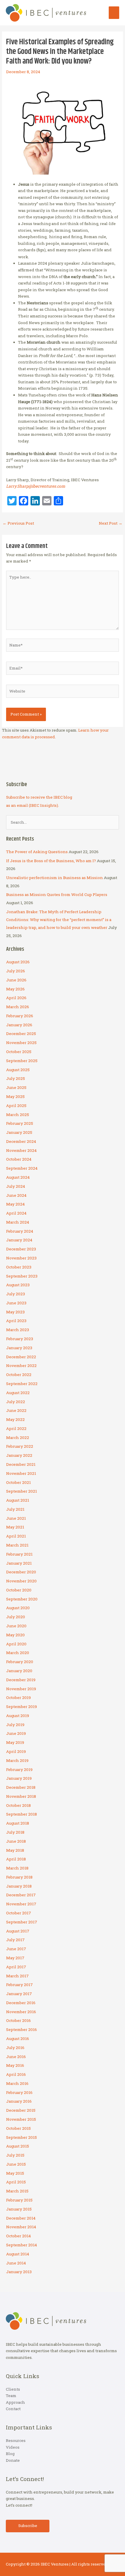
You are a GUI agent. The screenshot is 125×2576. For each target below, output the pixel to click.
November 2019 (21, 1689)
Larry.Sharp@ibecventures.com (36, 486)
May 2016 (15, 2065)
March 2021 (17, 1545)
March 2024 (18, 1222)
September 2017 (22, 1922)
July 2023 (16, 1294)
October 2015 (18, 2128)
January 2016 (19, 2101)
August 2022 (18, 1393)
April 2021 (16, 1536)
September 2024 (22, 1168)
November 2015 (21, 2119)
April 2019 (16, 1751)
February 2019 (19, 1770)
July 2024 (16, 1186)
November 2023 (21, 1258)
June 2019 (16, 1733)
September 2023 (22, 1276)
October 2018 (18, 1805)
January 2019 (19, 1778)
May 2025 (15, 1097)
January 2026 (19, 1025)
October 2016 (18, 2020)
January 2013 (19, 2272)
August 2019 (18, 1716)
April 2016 (16, 2074)
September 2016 (22, 2029)
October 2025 (19, 1052)
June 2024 (16, 1195)
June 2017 (16, 1949)
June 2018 (16, 1841)
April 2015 (16, 2182)
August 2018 (18, 1823)
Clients (13, 2389)
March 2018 (17, 1868)
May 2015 (15, 2173)
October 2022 (19, 1375)
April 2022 (16, 1428)
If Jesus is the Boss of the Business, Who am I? (51, 861)
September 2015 (22, 2137)
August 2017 (18, 1931)
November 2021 (21, 1473)
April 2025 (16, 1106)
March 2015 (17, 2191)
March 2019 (17, 1760)
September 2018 (22, 1814)
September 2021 (22, 1491)
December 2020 (21, 1572)
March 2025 (18, 1115)
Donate (13, 2460)
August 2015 (18, 2146)
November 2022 (21, 1366)
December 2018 (21, 1787)
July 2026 (16, 971)
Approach (15, 2402)
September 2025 (22, 1061)
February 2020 (20, 1662)
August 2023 (18, 1285)
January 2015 (19, 2209)
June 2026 (16, 980)
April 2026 (16, 998)
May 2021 (15, 1527)
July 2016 (15, 2048)
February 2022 (20, 1446)
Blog (10, 2454)
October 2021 (18, 1482)
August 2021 (18, 1500)
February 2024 (20, 1231)
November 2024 (21, 1150)
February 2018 (19, 1877)
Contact (13, 2409)
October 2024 (19, 1159)
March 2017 (17, 1976)
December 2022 (21, 1357)
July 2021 (15, 1509)
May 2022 (15, 1419)
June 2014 (16, 2263)
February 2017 (19, 1985)
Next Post (111, 523)
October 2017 (19, 1913)
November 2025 (21, 1043)
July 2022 (16, 1402)
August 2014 (18, 2254)
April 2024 (16, 1213)
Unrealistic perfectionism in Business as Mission (55, 878)
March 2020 (18, 1653)
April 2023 (16, 1321)
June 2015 (16, 2164)
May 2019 (15, 1742)
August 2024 (18, 1177)
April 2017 (16, 1967)
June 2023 (16, 1303)
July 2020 (16, 1617)
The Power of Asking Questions (37, 852)
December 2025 (21, 1034)
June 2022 (16, 1410)
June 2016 (16, 2057)
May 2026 (15, 989)
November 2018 (21, 1796)
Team (11, 2396)
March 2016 (17, 2083)
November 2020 (21, 1581)
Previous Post (18, 523)
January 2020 (19, 1671)
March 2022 (18, 1438)
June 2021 (16, 1518)
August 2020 (18, 1608)
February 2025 (20, 1123)
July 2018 (15, 1832)
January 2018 (19, 1886)
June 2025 (16, 1087)
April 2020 (16, 1644)
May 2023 (15, 1312)
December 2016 (21, 2003)
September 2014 (22, 2245)
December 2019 (21, 1680)
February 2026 (20, 1016)
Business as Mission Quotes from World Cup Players (57, 895)
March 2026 (18, 1007)
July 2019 (15, 1725)
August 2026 (18, 962)
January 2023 (19, 1348)
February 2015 (19, 2200)
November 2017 (21, 1904)
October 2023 (19, 1267)
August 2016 (18, 2039)
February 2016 (19, 2092)
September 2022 (22, 1384)
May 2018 (15, 1850)
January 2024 (19, 1240)
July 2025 (16, 1078)
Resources (16, 2440)
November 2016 (21, 2012)
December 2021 (21, 1464)
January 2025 (19, 1132)
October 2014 (18, 2236)
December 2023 (21, 1249)
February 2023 (20, 1339)
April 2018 (16, 1859)
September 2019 (22, 1707)
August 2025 (18, 1070)
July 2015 (15, 2155)
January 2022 (19, 1455)
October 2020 (19, 1590)
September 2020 (22, 1599)
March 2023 (18, 1330)
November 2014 (21, 2227)
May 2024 (15, 1204)
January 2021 (19, 1563)
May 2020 (15, 1635)
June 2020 (16, 1626)
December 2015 (21, 2110)
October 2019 (18, 1698)
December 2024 (21, 1141)
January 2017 (19, 1994)
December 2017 (21, 1895)
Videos (13, 2447)
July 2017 (15, 1940)
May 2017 (15, 1958)
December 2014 (21, 2218)
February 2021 (19, 1554)
